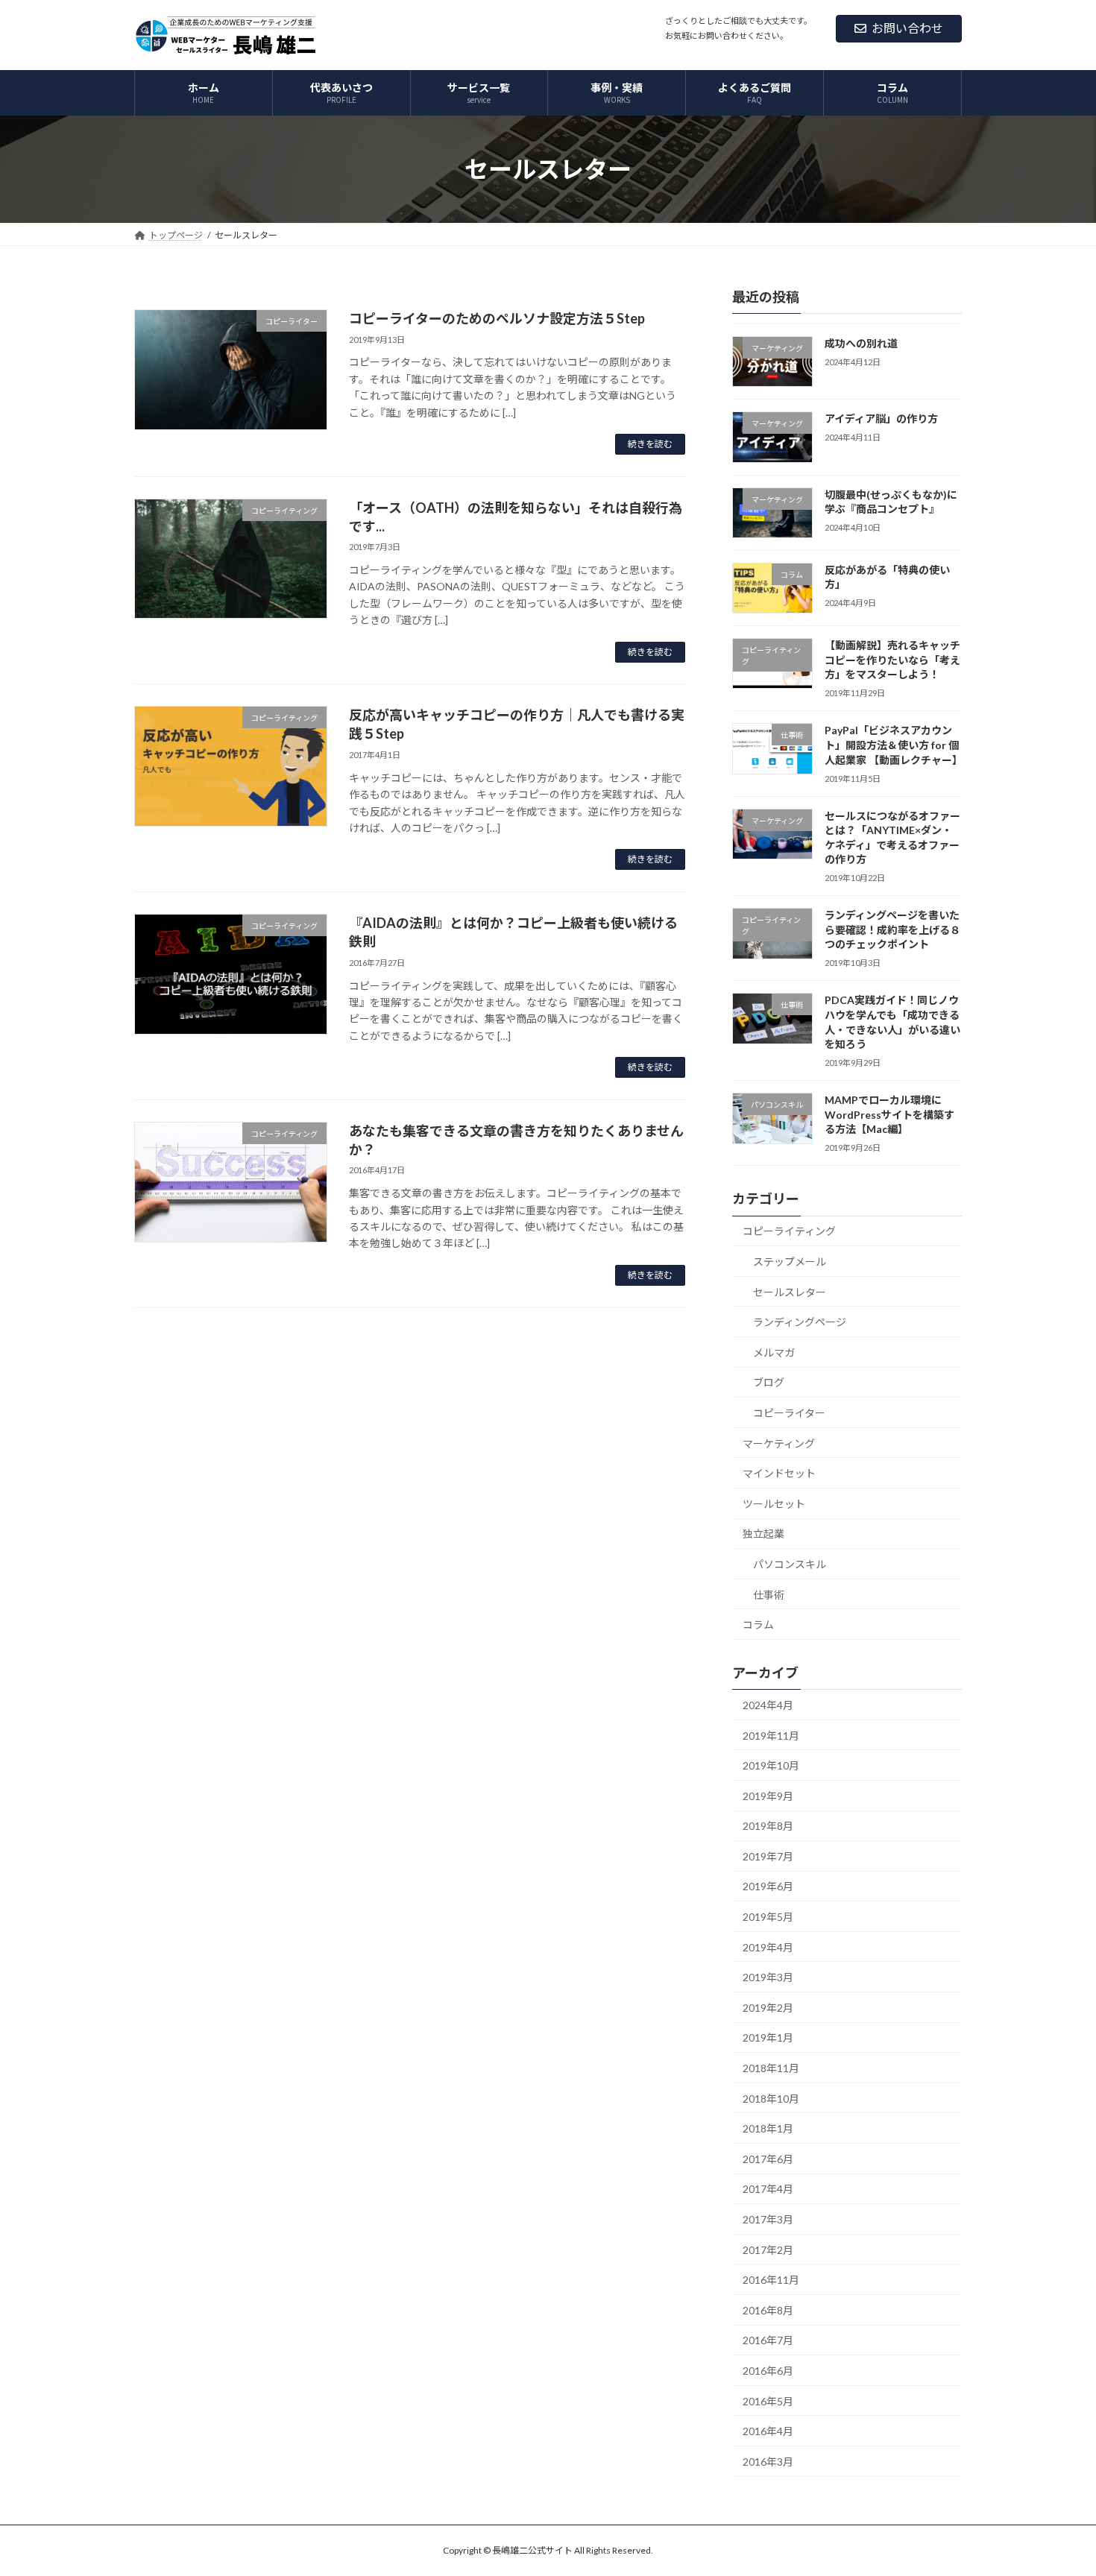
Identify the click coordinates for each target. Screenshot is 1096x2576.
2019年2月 (768, 2008)
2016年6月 (768, 2371)
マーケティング (779, 1443)
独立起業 (763, 1534)
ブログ (769, 1383)
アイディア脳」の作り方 (881, 419)
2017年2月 (768, 2250)
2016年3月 (768, 2462)
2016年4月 (768, 2431)
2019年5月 (768, 1917)
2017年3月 (768, 2219)
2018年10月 (771, 2099)
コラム (758, 1625)
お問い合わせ (907, 28)
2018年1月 (768, 2128)
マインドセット (779, 1473)
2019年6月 (768, 1887)
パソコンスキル (790, 1564)
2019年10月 (771, 1765)
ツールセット (774, 1504)
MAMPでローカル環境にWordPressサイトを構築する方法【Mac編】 (889, 1114)
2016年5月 (768, 2401)
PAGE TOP (1057, 2484)
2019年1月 (768, 2038)
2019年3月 (768, 1977)
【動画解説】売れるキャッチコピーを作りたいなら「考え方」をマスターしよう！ (892, 660)
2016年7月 (768, 2341)
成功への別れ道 (861, 343)
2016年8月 (768, 2310)
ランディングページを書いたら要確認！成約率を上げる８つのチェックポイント (892, 929)
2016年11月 (771, 2280)
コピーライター (789, 1413)
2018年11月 (771, 2068)
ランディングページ (800, 1322)
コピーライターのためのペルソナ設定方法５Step (497, 318)
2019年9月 (768, 1796)
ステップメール (790, 1262)
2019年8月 (768, 1826)
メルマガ (774, 1352)
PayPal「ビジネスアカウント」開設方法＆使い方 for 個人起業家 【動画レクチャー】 (894, 745)
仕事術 (769, 1595)
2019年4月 (768, 1947)
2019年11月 (771, 1736)
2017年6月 (768, 2159)
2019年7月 (768, 1856)
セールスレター (790, 1292)
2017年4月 (768, 2190)
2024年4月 (768, 1705)
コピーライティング (789, 1232)
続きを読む (650, 444)
